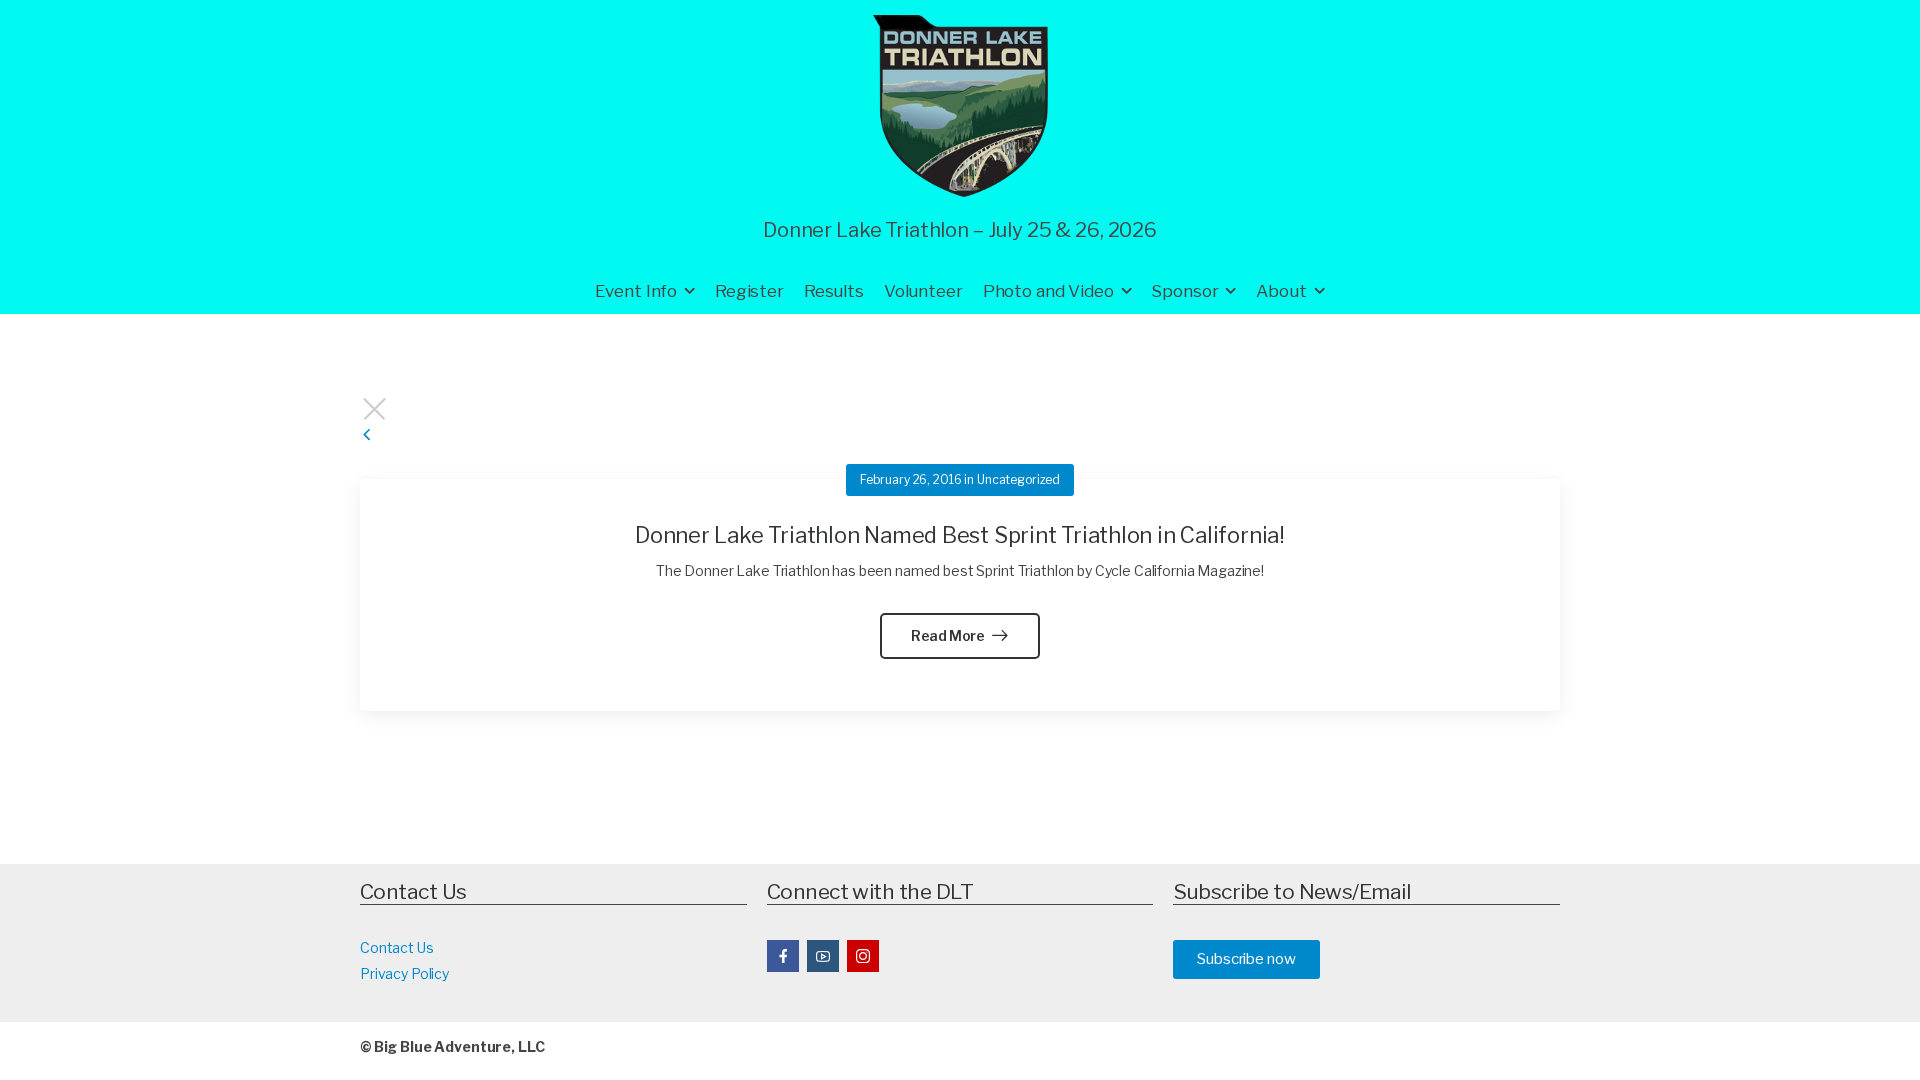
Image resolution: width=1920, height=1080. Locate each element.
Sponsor (1184, 291)
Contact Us (397, 947)
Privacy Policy (404, 973)
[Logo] (960, 106)
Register (749, 291)
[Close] (960, 408)
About (1281, 291)
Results (834, 291)
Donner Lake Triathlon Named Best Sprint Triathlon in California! (960, 535)
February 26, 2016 (911, 479)
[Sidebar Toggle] (366, 435)
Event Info (636, 291)
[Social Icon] (783, 956)
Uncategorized (1018, 479)
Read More (949, 635)
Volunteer (923, 291)
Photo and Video (1048, 291)
